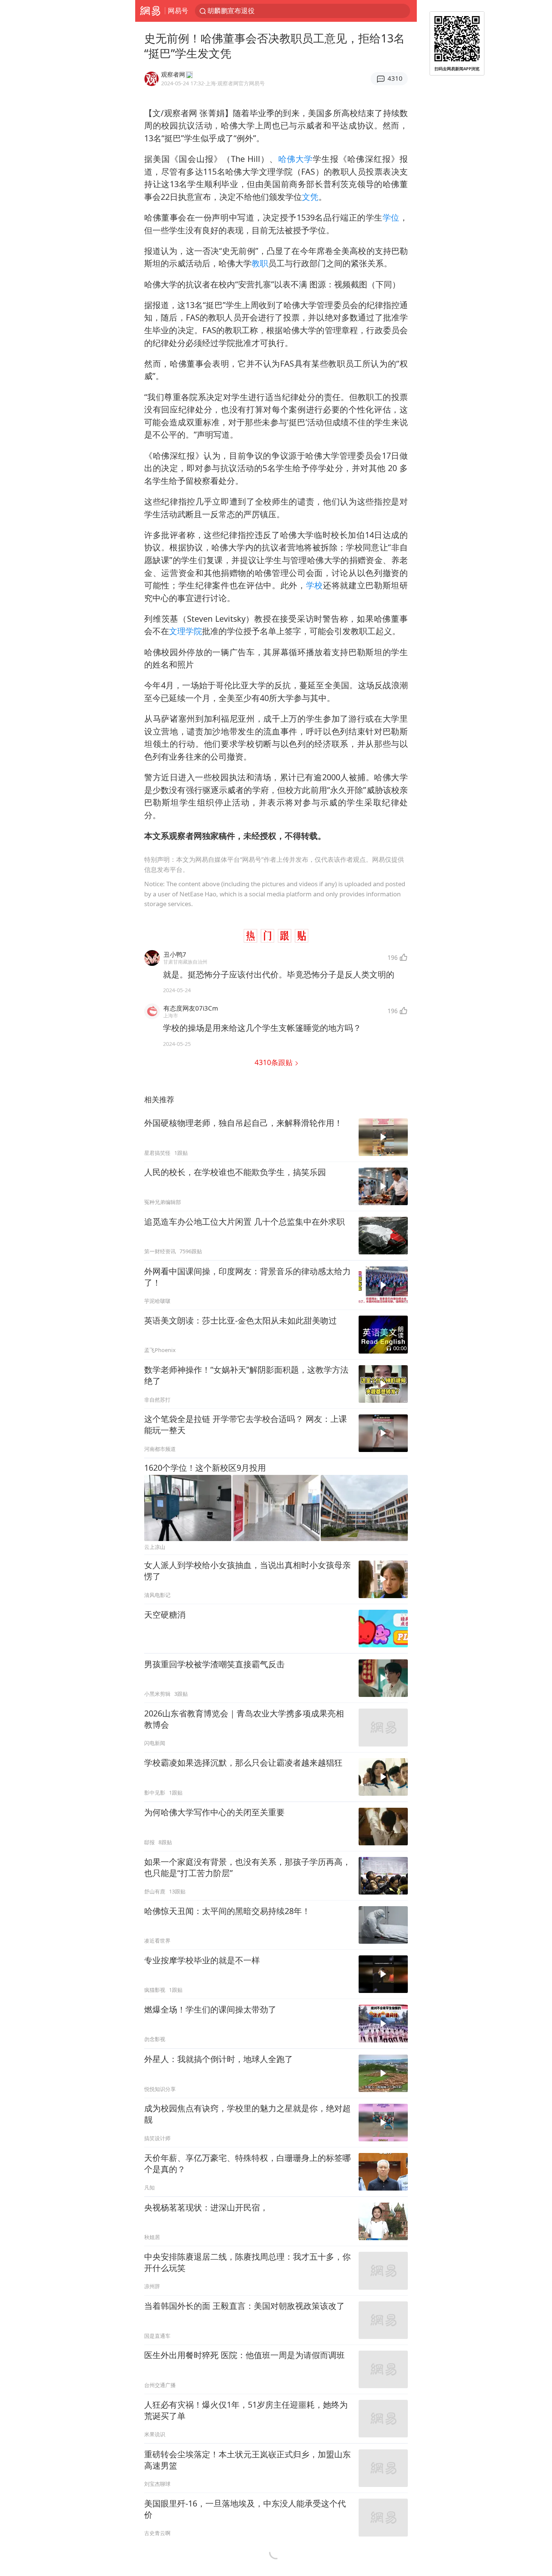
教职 (260, 263)
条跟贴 (274, 1062)
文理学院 (186, 631)
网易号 (178, 11)
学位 (391, 217)
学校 (314, 585)
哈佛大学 (296, 159)
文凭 (310, 197)
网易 (150, 11)
